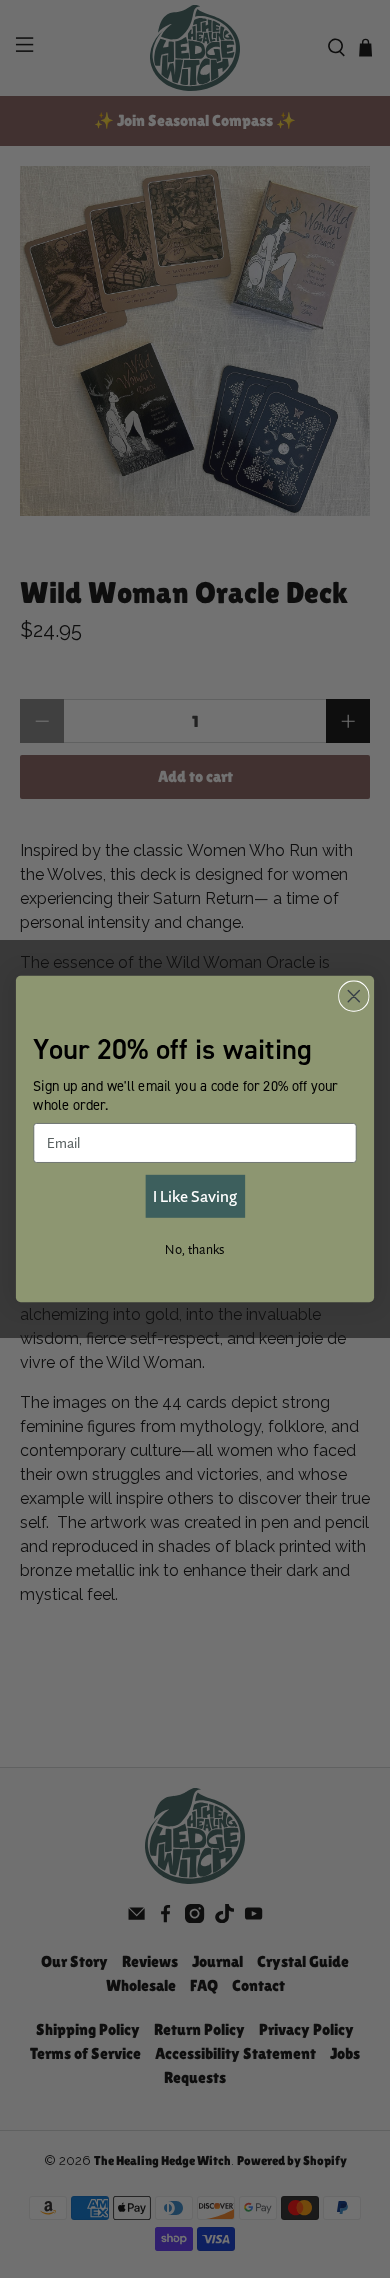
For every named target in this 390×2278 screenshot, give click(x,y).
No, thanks (195, 1248)
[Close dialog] (354, 996)
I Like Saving (195, 1196)
